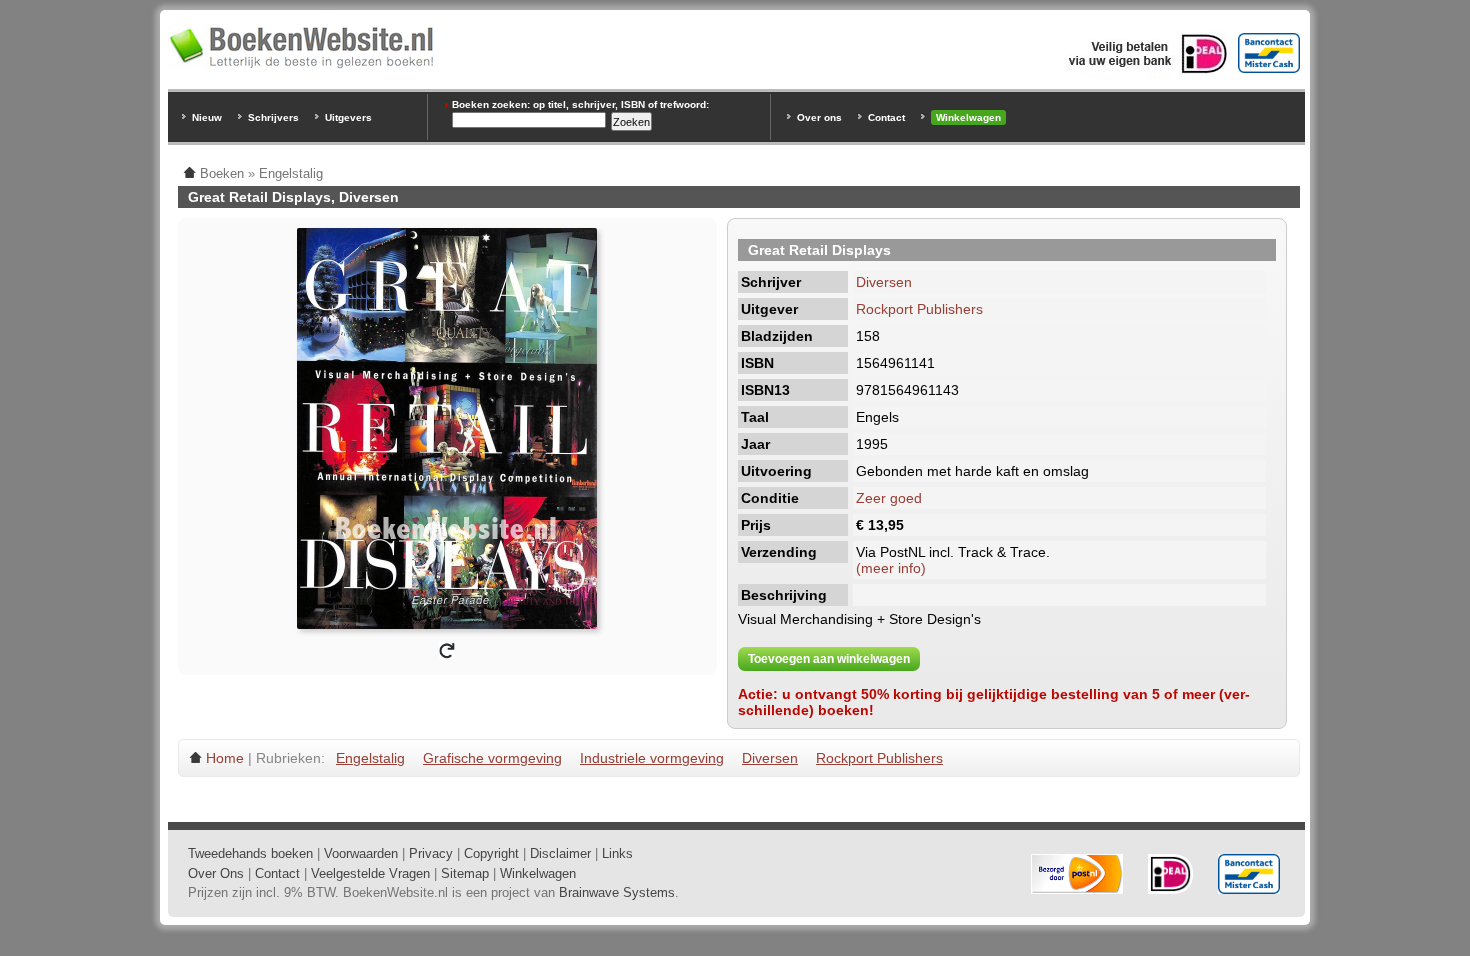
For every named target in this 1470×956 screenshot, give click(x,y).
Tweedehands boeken (250, 853)
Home (225, 758)
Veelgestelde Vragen (370, 873)
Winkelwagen (968, 117)
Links (617, 853)
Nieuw (207, 117)
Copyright (491, 853)
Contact (886, 117)
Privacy (431, 853)
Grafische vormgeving (492, 758)
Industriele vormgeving (652, 758)
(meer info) (891, 568)
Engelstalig (370, 758)
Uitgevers (348, 117)
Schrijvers (273, 117)
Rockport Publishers (919, 309)
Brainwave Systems (617, 892)
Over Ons (216, 873)
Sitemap (465, 873)
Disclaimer (560, 853)
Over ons (819, 117)
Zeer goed (889, 498)
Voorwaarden (361, 853)
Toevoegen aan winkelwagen (829, 659)
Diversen (884, 282)
